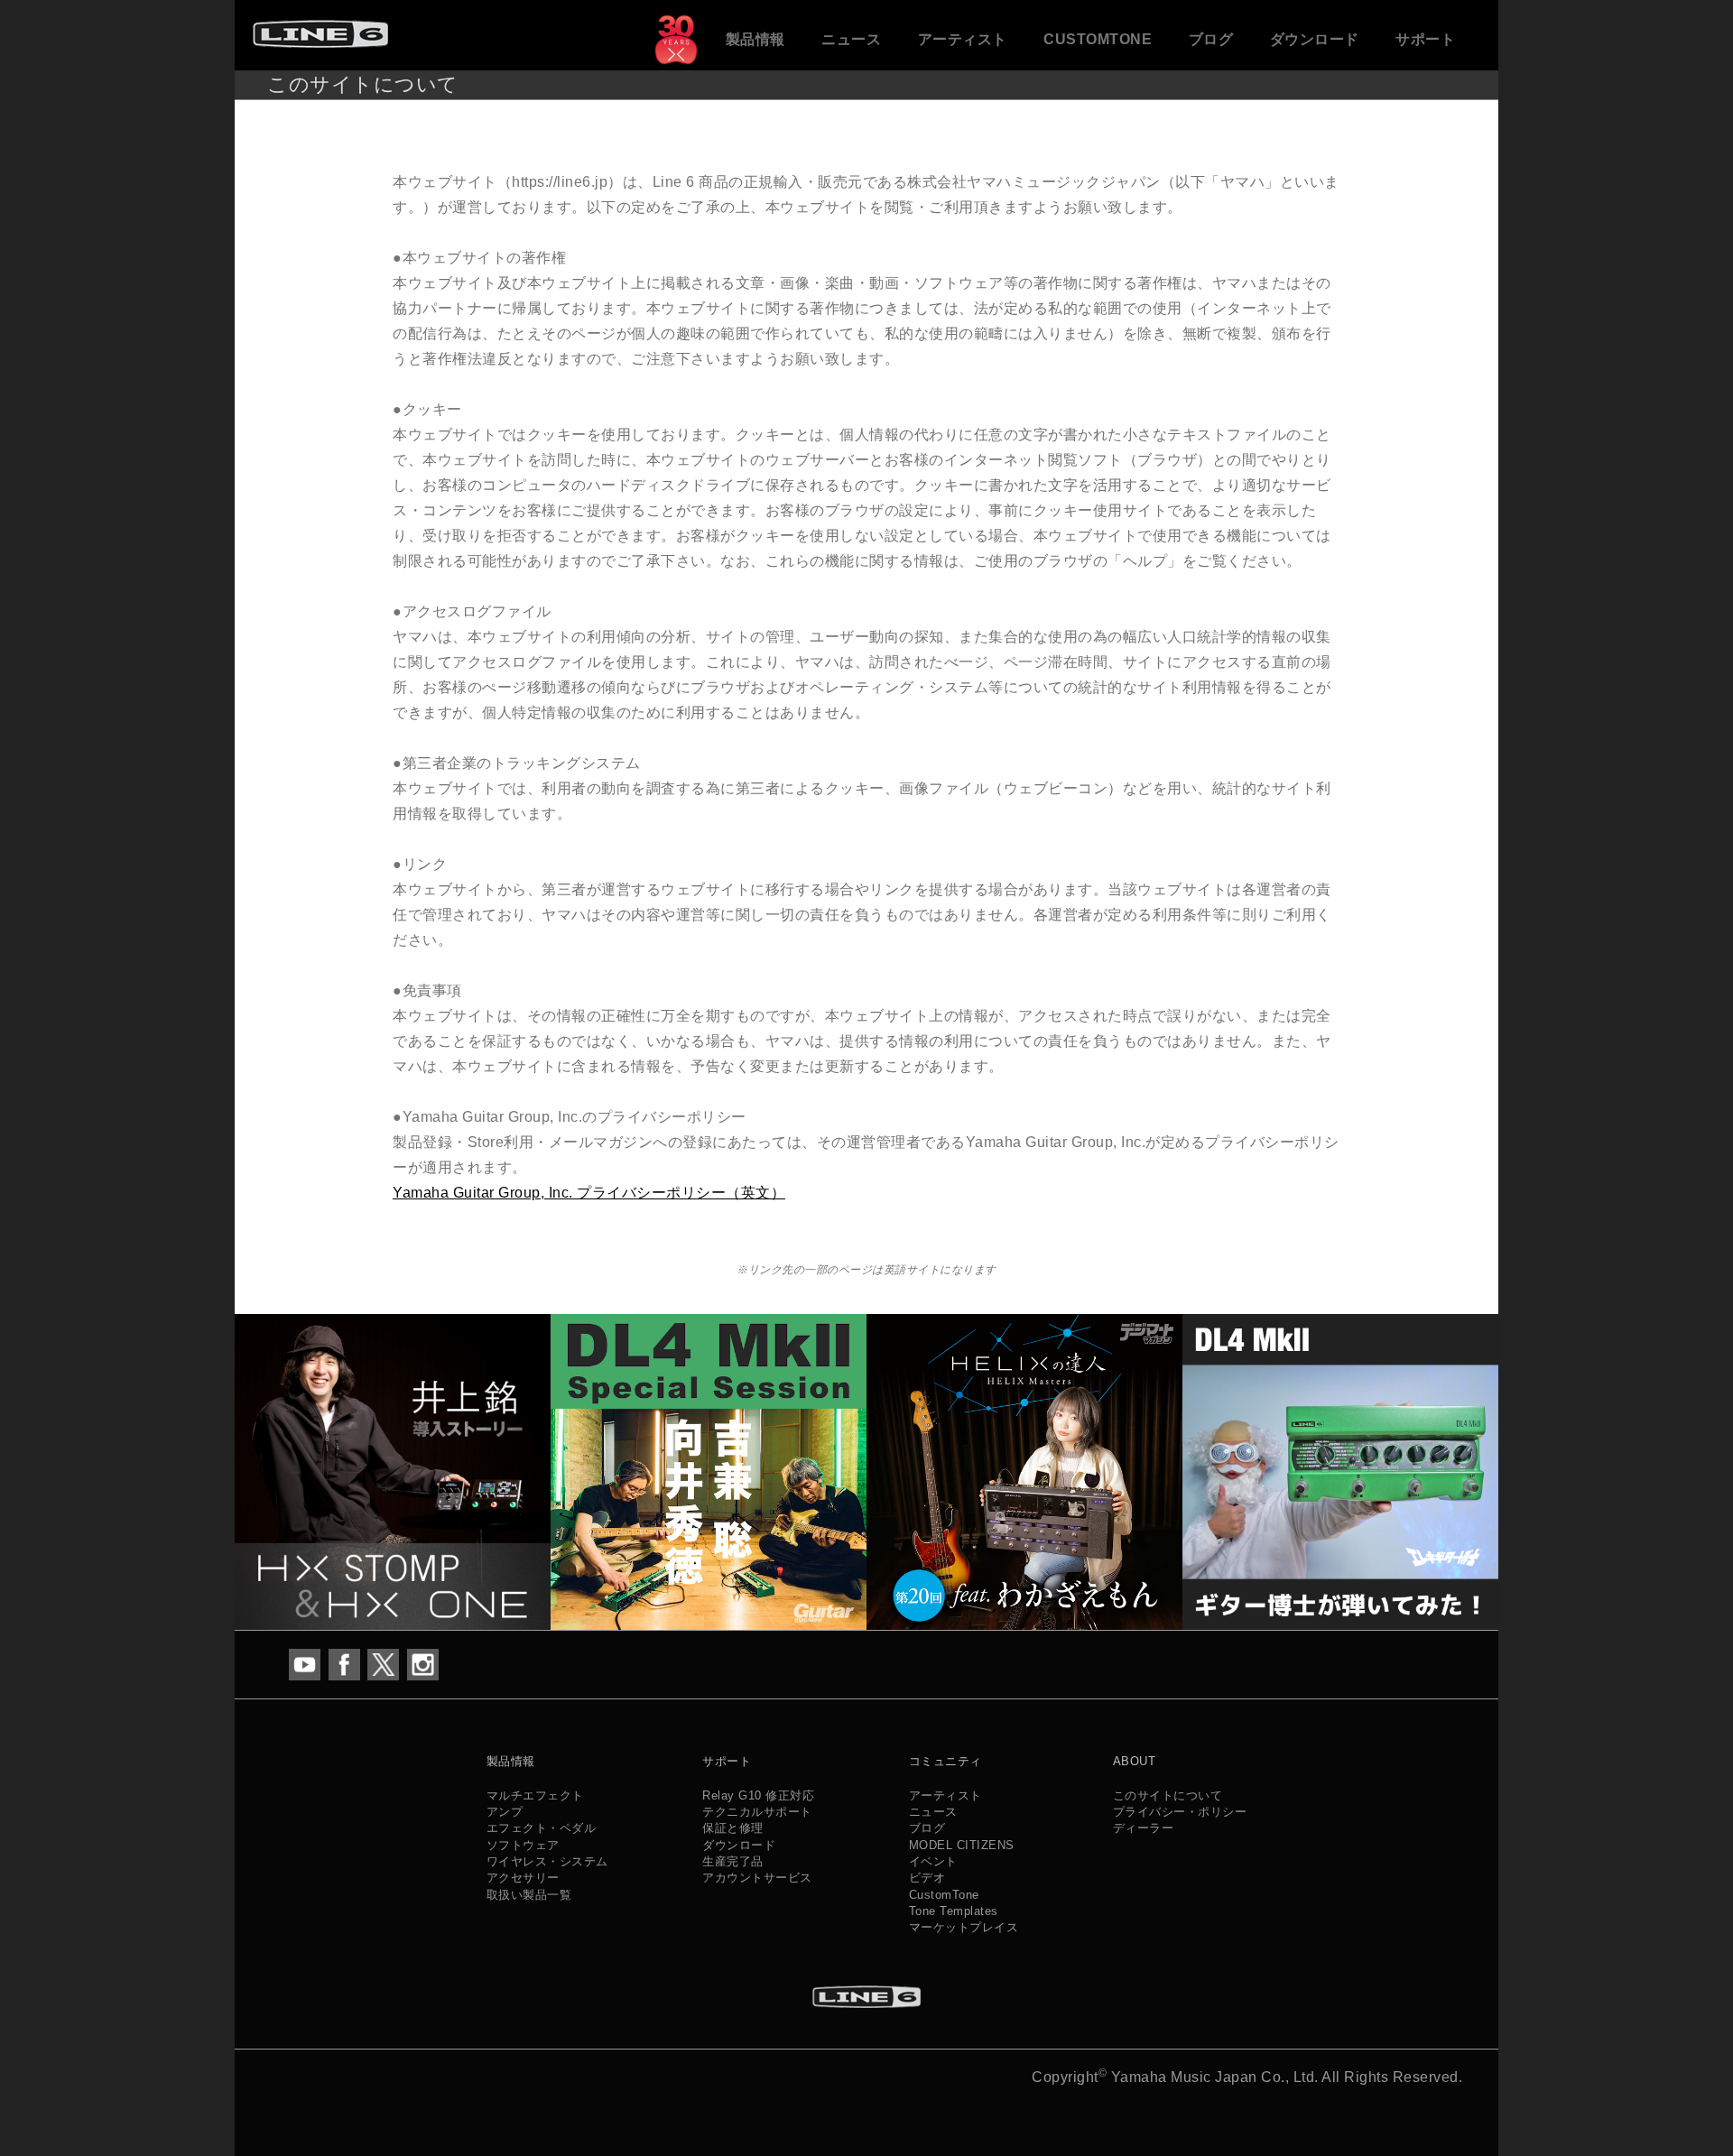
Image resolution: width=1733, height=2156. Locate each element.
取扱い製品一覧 (529, 1895)
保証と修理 (733, 1828)
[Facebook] (344, 1663)
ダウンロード (1315, 39)
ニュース (851, 39)
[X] (383, 1663)
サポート (1425, 39)
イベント (933, 1861)
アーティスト (963, 39)
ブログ (1211, 39)
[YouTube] (305, 1663)
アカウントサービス (757, 1878)
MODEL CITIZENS (962, 1845)
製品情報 (755, 39)
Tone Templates (954, 1911)
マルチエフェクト (535, 1795)
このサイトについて (1168, 1795)
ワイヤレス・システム (547, 1861)
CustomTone (1098, 39)
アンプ (505, 1812)
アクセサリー (523, 1878)
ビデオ (927, 1878)
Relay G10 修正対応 (758, 1795)
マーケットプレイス (964, 1927)
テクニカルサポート (757, 1812)
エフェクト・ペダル (542, 1828)
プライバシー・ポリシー (1180, 1812)
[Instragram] (423, 1663)
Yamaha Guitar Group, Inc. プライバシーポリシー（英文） (589, 1193)
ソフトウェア (523, 1845)
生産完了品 (733, 1861)
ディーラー (1144, 1828)
